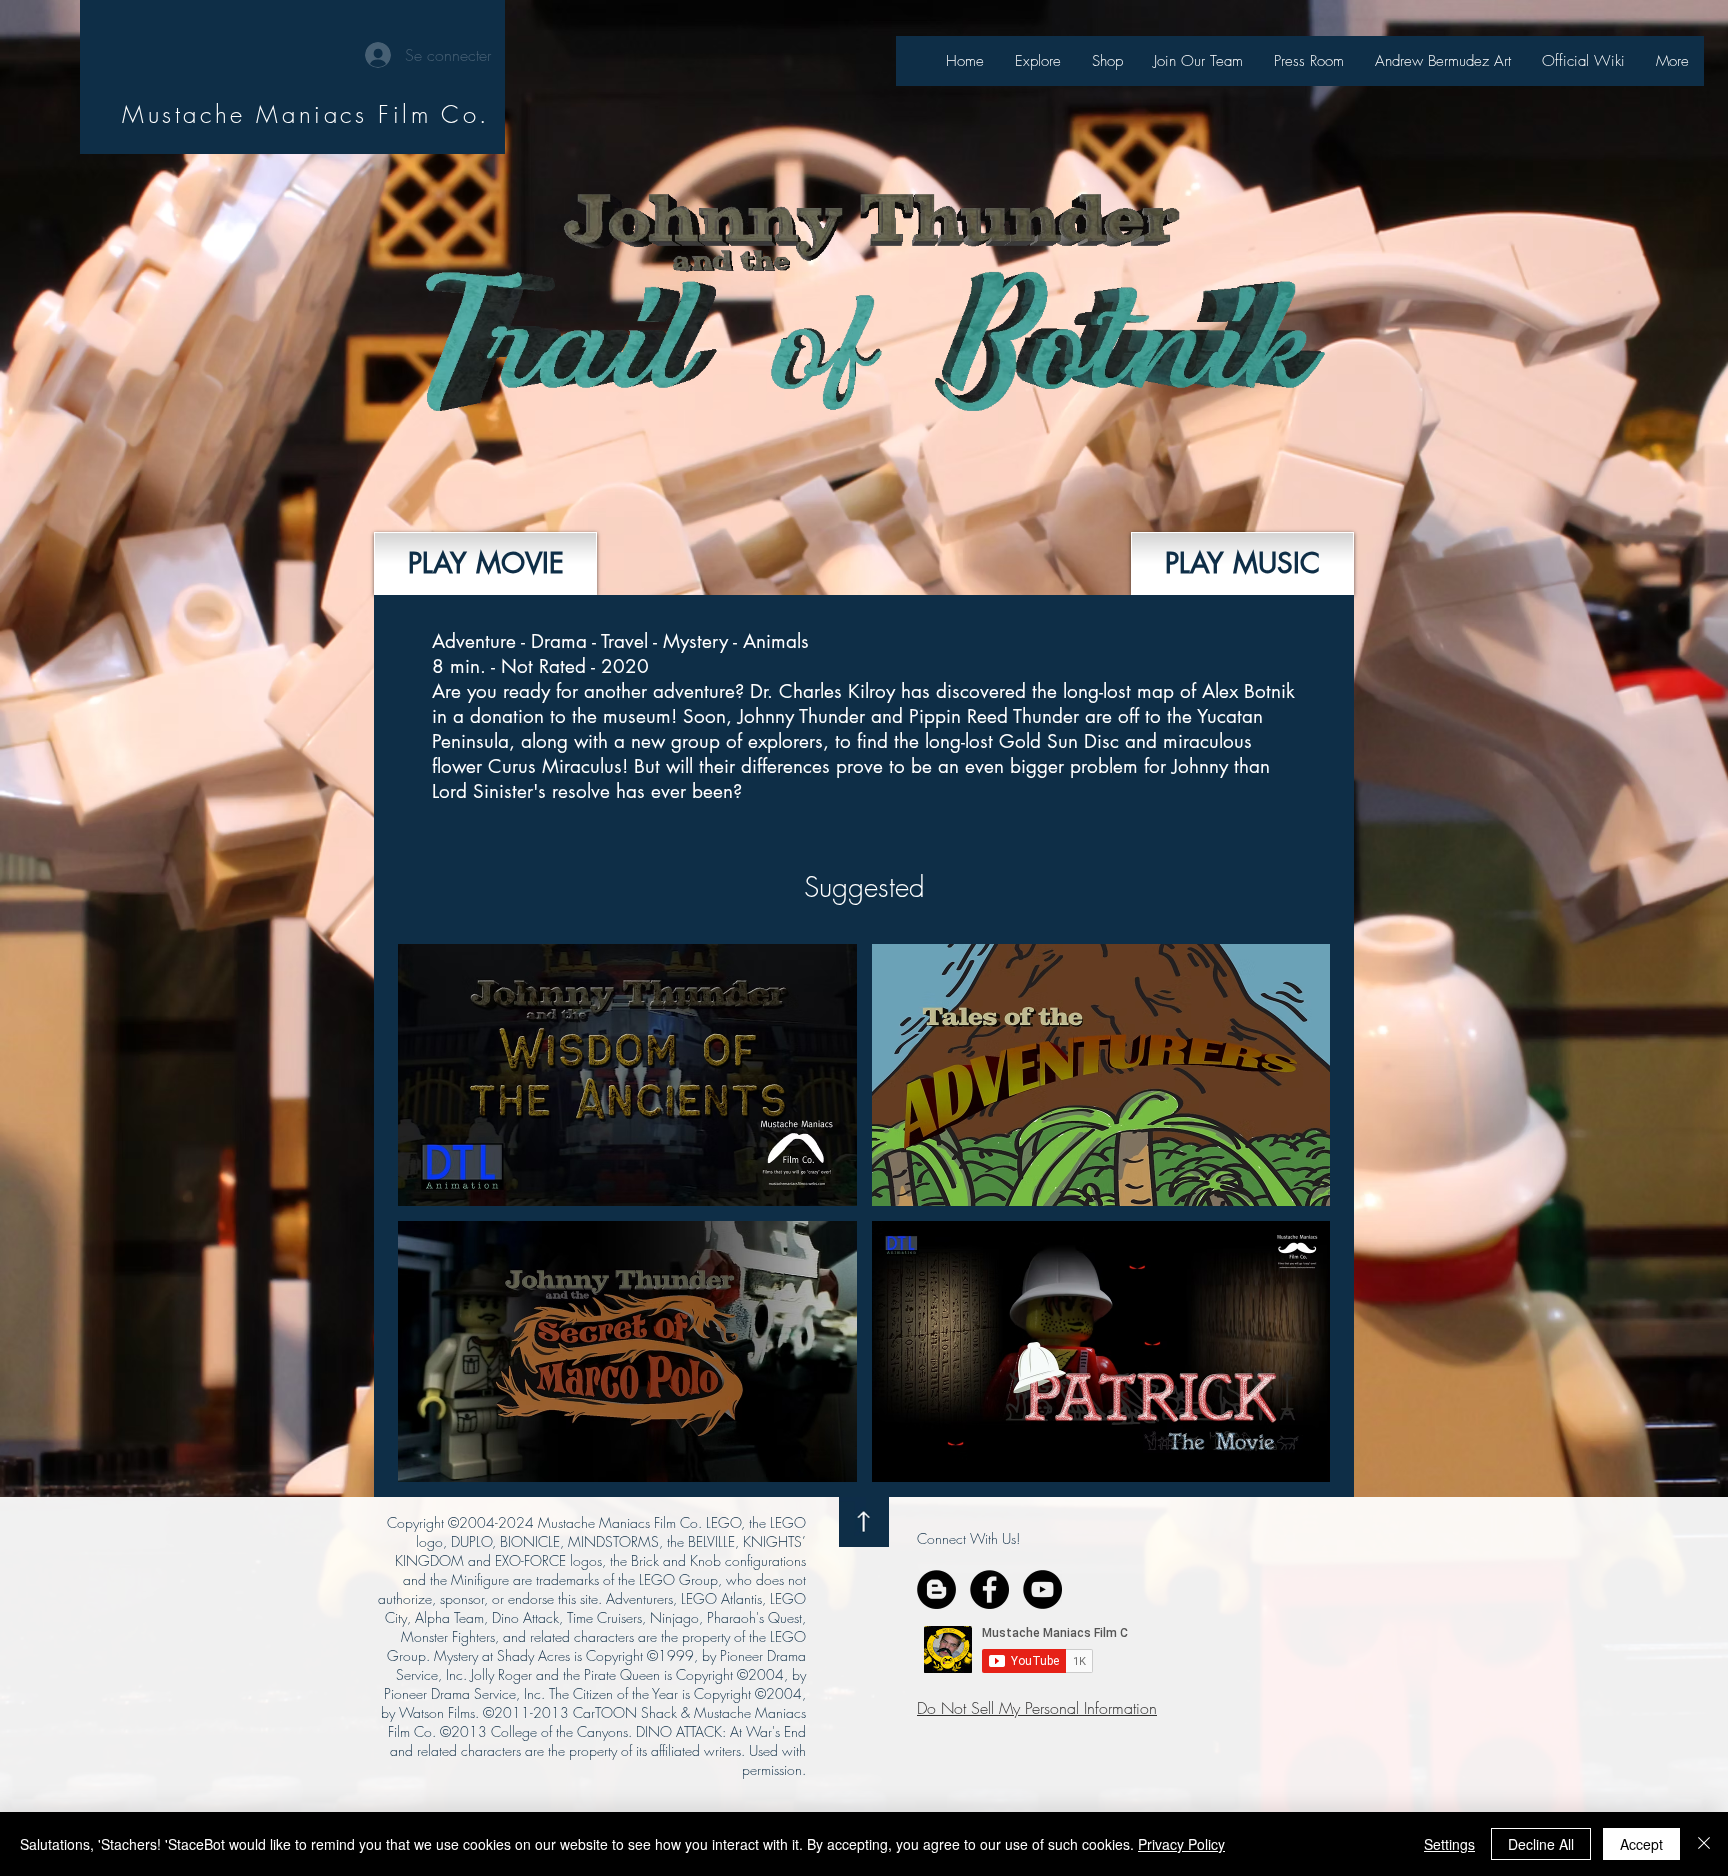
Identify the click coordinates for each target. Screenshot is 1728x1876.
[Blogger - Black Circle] (936, 1589)
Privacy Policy (1181, 1844)
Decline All (1541, 1844)
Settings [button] (1449, 1844)
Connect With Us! (968, 1538)
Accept (1641, 1844)
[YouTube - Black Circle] (1042, 1589)
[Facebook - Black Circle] (989, 1589)
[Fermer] (1704, 1844)
